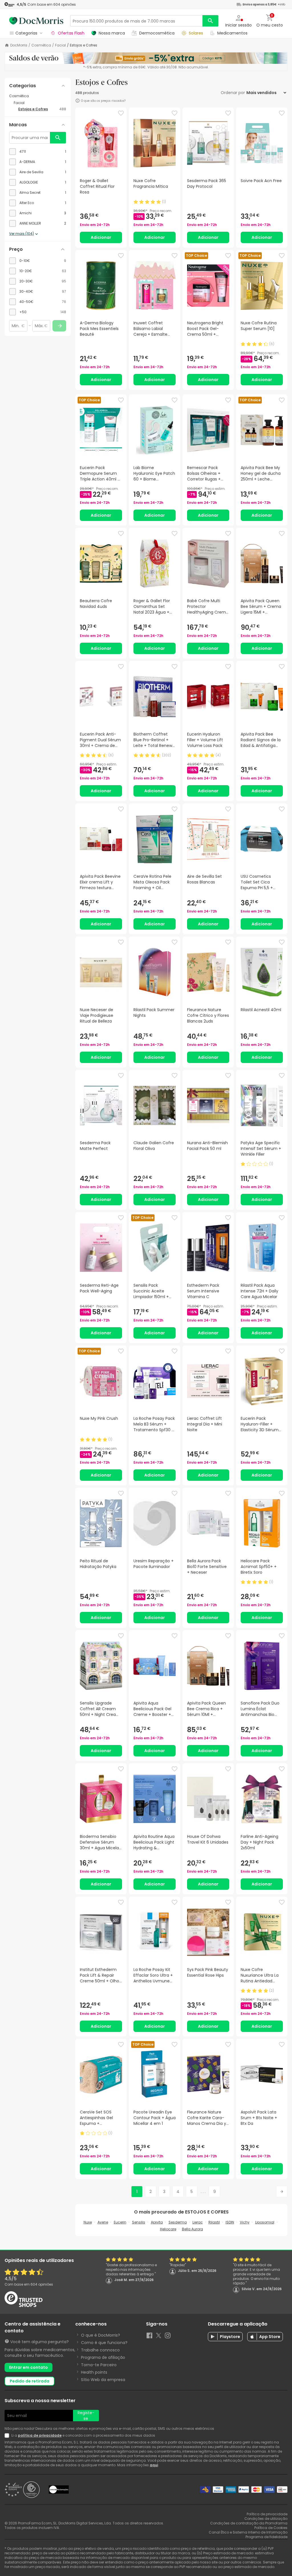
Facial (60, 45)
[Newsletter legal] (8, 2436)
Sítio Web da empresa (103, 2380)
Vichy (245, 2222)
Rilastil (214, 2222)
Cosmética (41, 45)
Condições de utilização (266, 2519)
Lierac (198, 2222)
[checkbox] (38, 152)
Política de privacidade (267, 2514)
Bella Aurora (192, 2229)
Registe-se (86, 2416)
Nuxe (88, 2222)
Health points (94, 2372)
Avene (103, 2222)
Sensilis (139, 2222)
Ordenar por (233, 93)
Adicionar (101, 237)
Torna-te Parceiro (99, 2365)
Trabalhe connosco (100, 2350)
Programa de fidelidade (266, 2537)
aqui (154, 2465)
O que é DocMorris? (101, 2335)
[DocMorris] (36, 21)
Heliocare (168, 2229)
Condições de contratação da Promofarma (249, 2523)
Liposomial (265, 2222)
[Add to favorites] (121, 113)
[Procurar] (210, 21)
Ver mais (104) (22, 234)
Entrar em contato (29, 2367)
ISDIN (230, 2222)
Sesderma (178, 2222)
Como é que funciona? (104, 2343)
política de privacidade (40, 2435)
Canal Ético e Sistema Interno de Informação (248, 2532)
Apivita (157, 2222)
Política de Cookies (271, 2528)
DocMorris (19, 45)
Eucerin (120, 2222)
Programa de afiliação (103, 2357)
